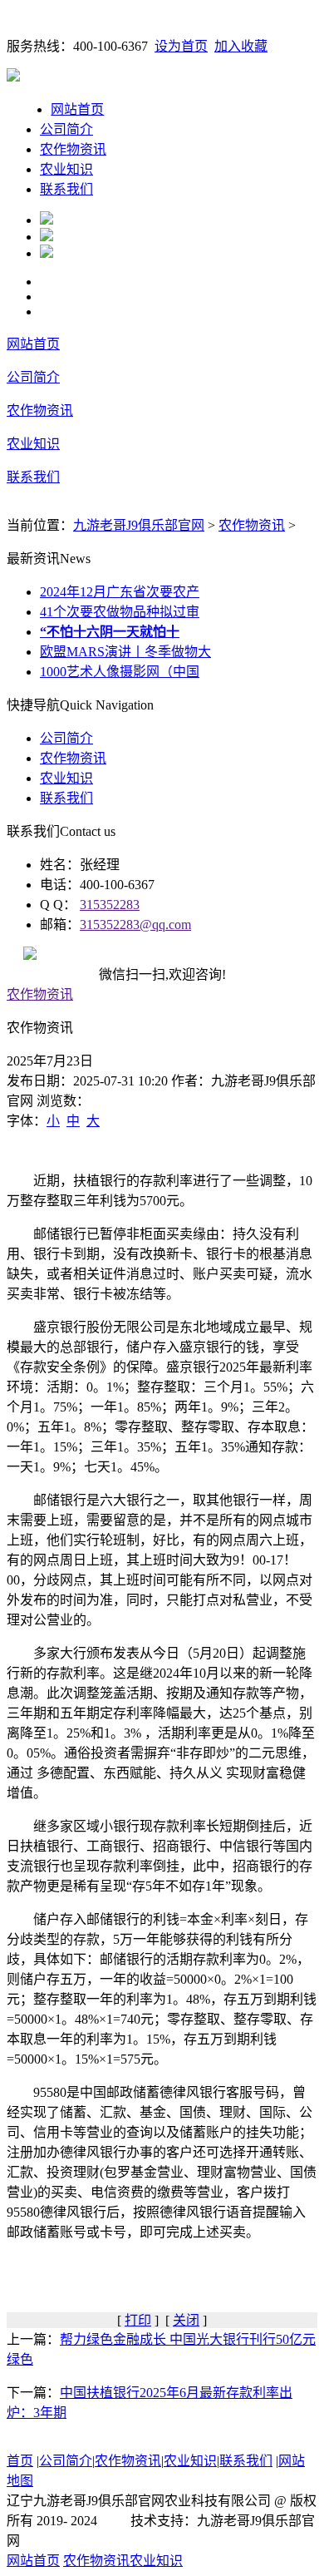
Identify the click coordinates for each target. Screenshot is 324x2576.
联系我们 (66, 189)
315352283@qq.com (135, 925)
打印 (138, 2320)
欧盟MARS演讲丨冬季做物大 (125, 652)
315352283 (110, 905)
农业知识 (66, 169)
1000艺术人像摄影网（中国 (120, 672)
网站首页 (77, 109)
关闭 (186, 2320)
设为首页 (181, 46)
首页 (20, 2461)
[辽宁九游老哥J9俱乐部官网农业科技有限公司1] (47, 220)
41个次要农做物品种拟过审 (120, 612)
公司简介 (66, 129)
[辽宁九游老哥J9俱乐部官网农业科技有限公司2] (47, 237)
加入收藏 (241, 46)
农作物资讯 (73, 149)
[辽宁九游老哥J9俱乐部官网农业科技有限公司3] (47, 253)
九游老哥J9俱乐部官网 (139, 525)
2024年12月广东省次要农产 (120, 592)
